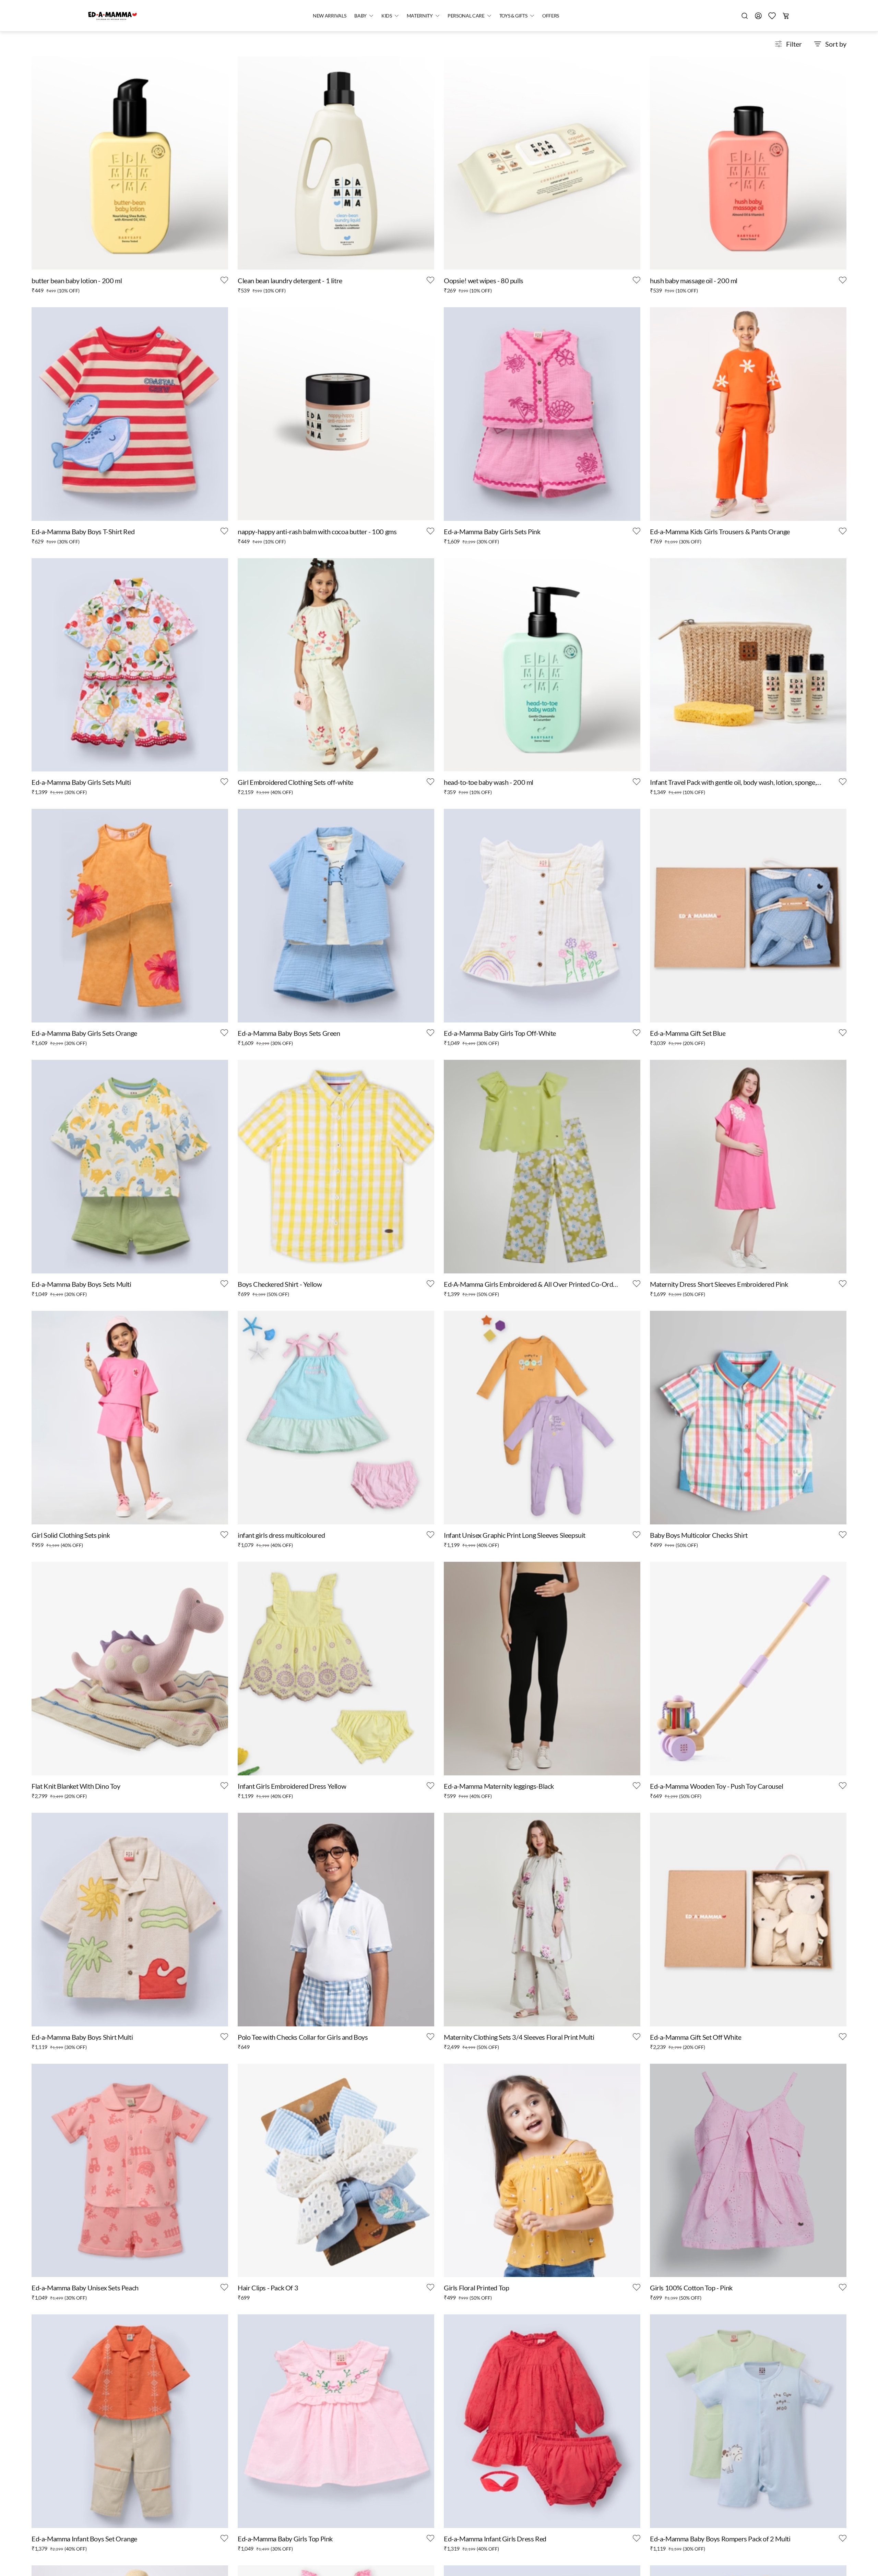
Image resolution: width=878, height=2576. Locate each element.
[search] (745, 16)
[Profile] (758, 16)
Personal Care (466, 16)
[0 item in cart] (786, 16)
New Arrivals (329, 16)
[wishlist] (772, 16)
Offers (551, 16)
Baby (360, 16)
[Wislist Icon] (224, 280)
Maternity (420, 16)
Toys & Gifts (513, 16)
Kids (387, 16)
